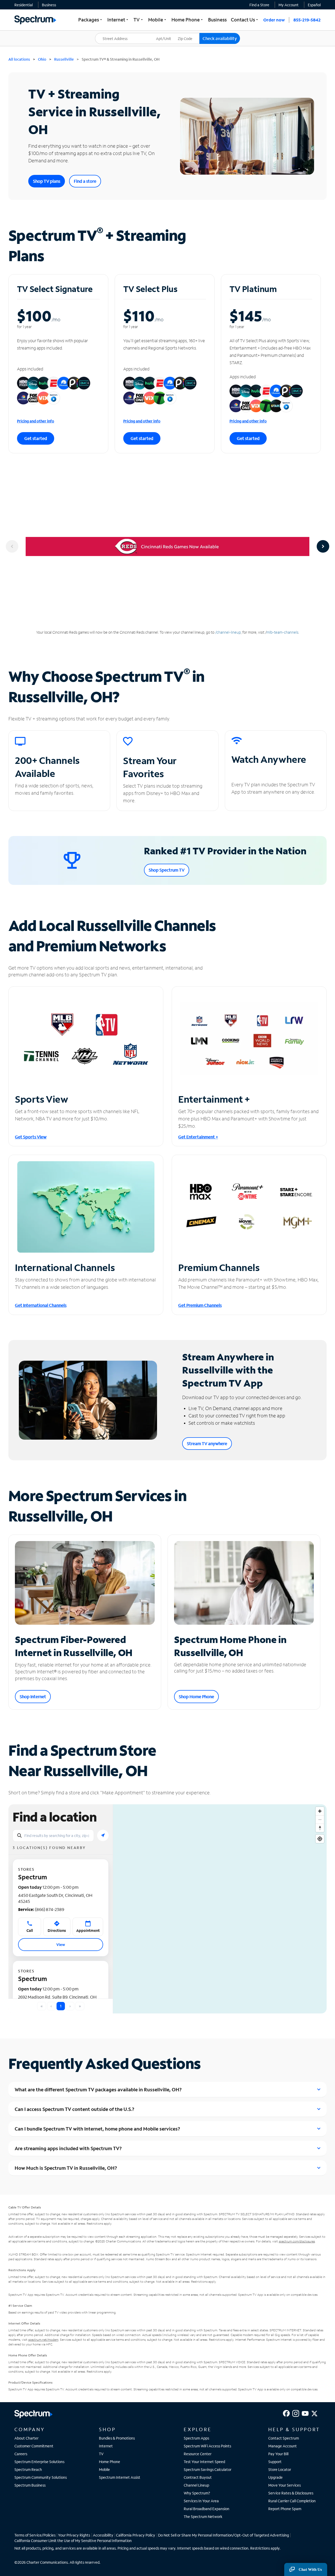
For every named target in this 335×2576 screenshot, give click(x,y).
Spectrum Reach (28, 2469)
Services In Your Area (201, 2501)
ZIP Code (188, 33)
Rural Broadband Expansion (206, 2509)
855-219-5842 (307, 20)
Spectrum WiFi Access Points (207, 2446)
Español (314, 5)
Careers (21, 2454)
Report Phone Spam (285, 2509)
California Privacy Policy (136, 2535)
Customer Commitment (34, 2446)
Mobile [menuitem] (158, 20)
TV (101, 2454)
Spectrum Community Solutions (41, 2477)
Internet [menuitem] (118, 20)
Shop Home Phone (196, 1696)
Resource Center (198, 2454)
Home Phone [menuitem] (188, 20)
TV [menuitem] (139, 20)
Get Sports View (31, 1137)
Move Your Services (284, 2485)
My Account (289, 5)
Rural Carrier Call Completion (292, 2501)
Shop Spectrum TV (167, 870)
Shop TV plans (47, 181)
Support (275, 2462)
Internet (106, 2446)
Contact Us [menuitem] (245, 20)
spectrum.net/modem (43, 2340)
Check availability (220, 38)
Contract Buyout (198, 2477)
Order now (274, 20)
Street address (110, 33)
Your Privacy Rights (74, 2535)
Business (49, 5)
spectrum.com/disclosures (297, 2241)
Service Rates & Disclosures (291, 2493)
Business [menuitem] (217, 20)
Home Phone (110, 2462)
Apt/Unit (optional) (167, 35)
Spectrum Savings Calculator (208, 2469)
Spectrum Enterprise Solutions (39, 2462)
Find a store (85, 181)
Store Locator (280, 2469)
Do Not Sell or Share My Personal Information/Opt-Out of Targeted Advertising (224, 2535)
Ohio (42, 59)
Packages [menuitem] (91, 20)
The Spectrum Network (203, 2517)
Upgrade (275, 2477)
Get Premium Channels (200, 1305)
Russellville (64, 59)
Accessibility (103, 2535)
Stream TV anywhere (207, 1443)
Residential (24, 5)
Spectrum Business (30, 2485)
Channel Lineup (196, 2485)
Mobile (104, 2469)
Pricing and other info (36, 421)
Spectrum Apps (196, 2438)
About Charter (26, 2438)
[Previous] (12, 546)
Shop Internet (33, 1696)
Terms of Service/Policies (35, 2535)
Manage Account (283, 2446)
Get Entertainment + (198, 1137)
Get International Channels (41, 1305)
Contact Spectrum (284, 2438)
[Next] (323, 546)
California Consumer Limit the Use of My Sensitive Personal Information (73, 2541)
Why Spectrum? (197, 2493)
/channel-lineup (228, 632)
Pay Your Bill (278, 2454)
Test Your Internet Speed (204, 2462)
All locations (19, 59)
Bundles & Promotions (117, 2438)
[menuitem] (24, 5)
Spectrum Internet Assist (120, 2477)
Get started (36, 438)
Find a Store (259, 5)
